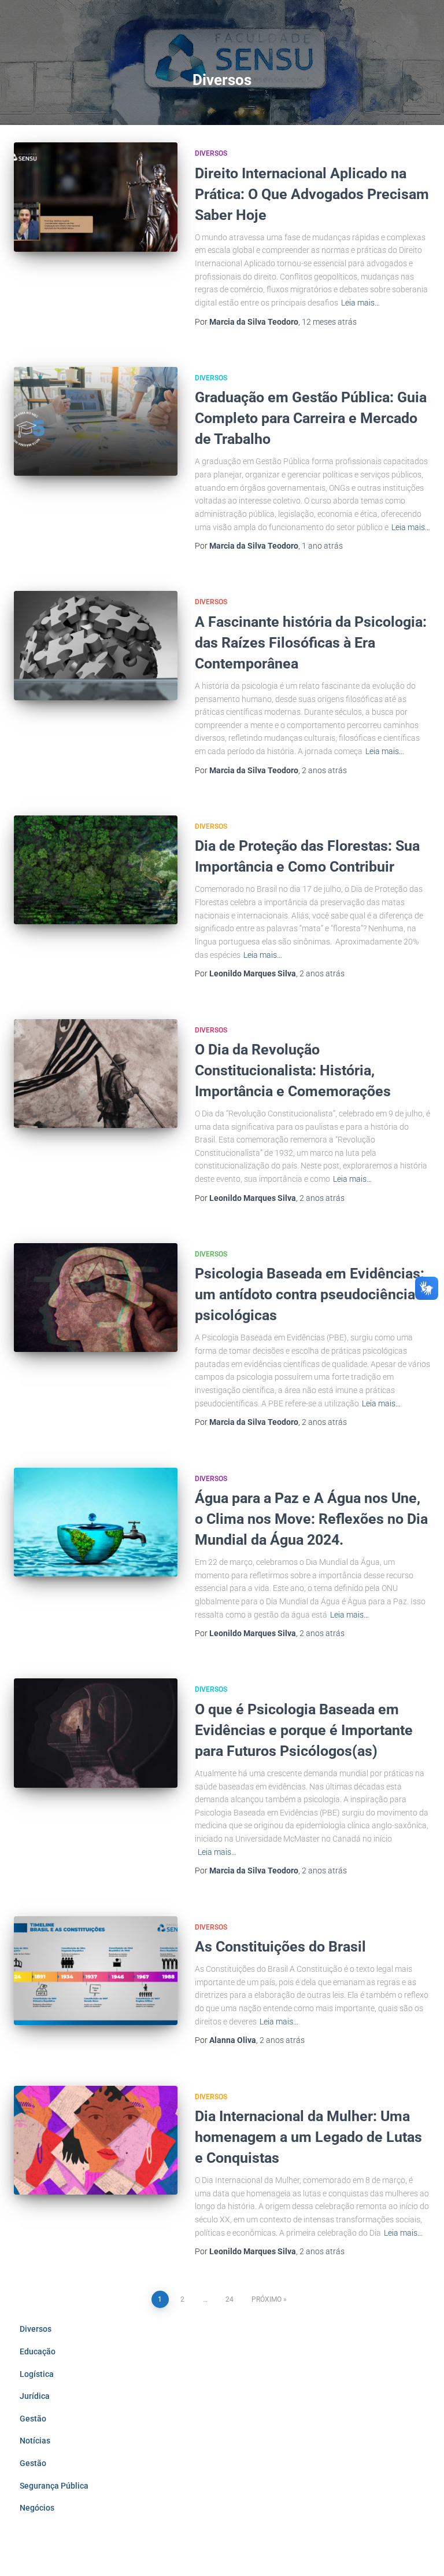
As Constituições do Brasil (280, 1947)
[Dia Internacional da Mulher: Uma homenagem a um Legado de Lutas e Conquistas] (96, 2140)
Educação (38, 2351)
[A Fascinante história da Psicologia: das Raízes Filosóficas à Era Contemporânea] (96, 645)
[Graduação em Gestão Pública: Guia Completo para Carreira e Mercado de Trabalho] (96, 421)
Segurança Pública (54, 2486)
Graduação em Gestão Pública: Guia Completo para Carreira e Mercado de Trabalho (311, 418)
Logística (37, 2374)
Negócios (37, 2508)
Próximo (267, 2299)
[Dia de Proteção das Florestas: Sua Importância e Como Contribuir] (96, 870)
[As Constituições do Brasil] (96, 1971)
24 (230, 2299)
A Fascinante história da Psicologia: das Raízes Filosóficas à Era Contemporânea (311, 643)
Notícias (35, 2441)
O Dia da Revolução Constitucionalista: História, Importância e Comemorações (293, 1070)
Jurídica (35, 2396)
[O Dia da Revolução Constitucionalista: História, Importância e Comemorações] (96, 1074)
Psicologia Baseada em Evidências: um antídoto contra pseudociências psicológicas (310, 1294)
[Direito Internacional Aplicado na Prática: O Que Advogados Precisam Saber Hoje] (96, 197)
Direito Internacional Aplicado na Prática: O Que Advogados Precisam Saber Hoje (312, 194)
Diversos (211, 153)
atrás (329, 322)
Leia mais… (360, 303)
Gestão (33, 2419)
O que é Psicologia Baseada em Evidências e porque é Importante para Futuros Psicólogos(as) (304, 1730)
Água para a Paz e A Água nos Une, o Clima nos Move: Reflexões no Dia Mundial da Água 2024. (311, 1519)
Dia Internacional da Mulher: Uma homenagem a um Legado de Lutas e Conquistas (308, 2137)
